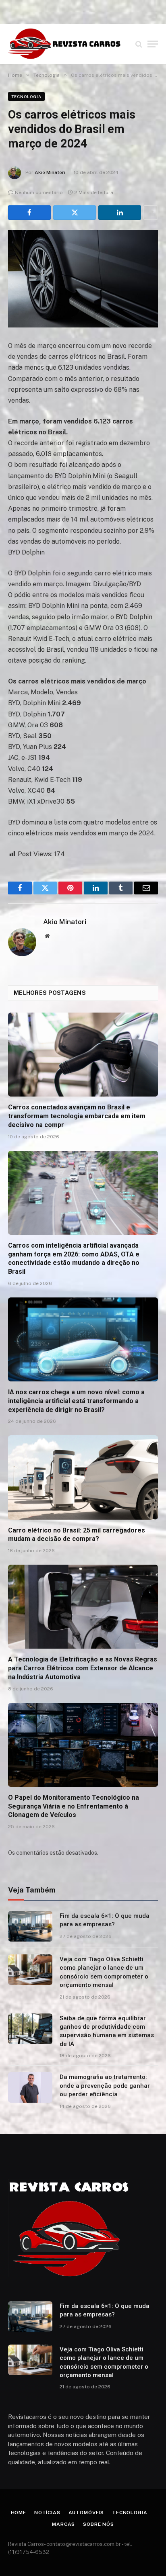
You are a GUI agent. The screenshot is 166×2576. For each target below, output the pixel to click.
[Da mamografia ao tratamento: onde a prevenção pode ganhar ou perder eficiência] (30, 2087)
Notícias (47, 2513)
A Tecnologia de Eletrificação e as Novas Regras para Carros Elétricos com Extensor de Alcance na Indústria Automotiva (83, 1668)
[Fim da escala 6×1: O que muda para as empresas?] (30, 1926)
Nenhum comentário (39, 192)
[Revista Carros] (65, 44)
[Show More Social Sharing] (151, 213)
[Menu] (153, 44)
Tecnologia (26, 96)
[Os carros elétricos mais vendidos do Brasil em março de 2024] (83, 279)
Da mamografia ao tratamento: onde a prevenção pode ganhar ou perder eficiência (105, 2086)
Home (19, 2513)
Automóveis (86, 2513)
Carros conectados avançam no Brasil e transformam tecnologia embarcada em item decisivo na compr (77, 1116)
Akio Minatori (50, 172)
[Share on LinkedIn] (120, 213)
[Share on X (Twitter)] (75, 213)
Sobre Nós (99, 2524)
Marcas (63, 2524)
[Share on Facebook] (29, 213)
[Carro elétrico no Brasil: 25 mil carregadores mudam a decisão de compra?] (83, 1477)
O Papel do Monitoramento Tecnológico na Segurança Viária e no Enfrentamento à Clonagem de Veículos (74, 1806)
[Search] (139, 44)
